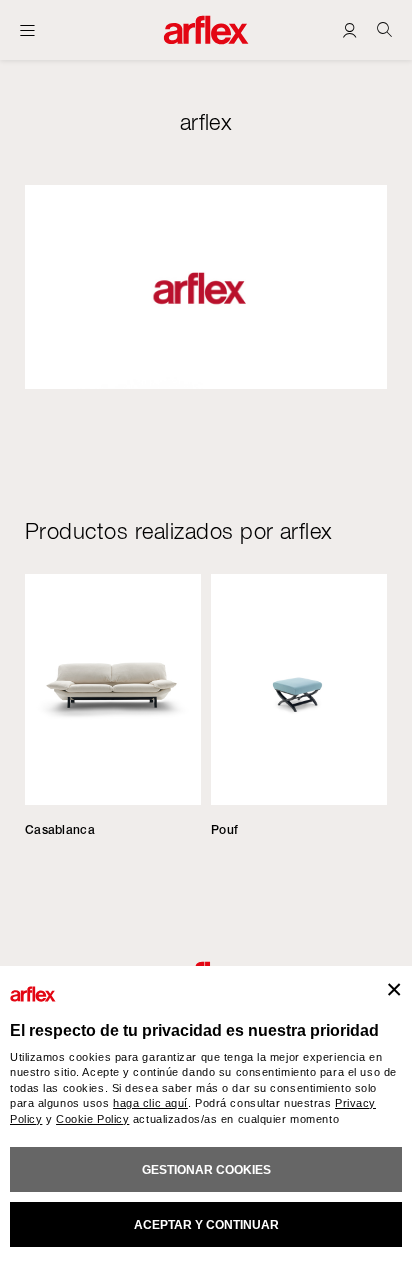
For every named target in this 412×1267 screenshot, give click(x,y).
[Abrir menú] (27, 30)
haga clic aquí (150, 1103)
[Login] (349, 29)
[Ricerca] (384, 29)
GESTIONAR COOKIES (206, 1170)
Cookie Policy (92, 1119)
